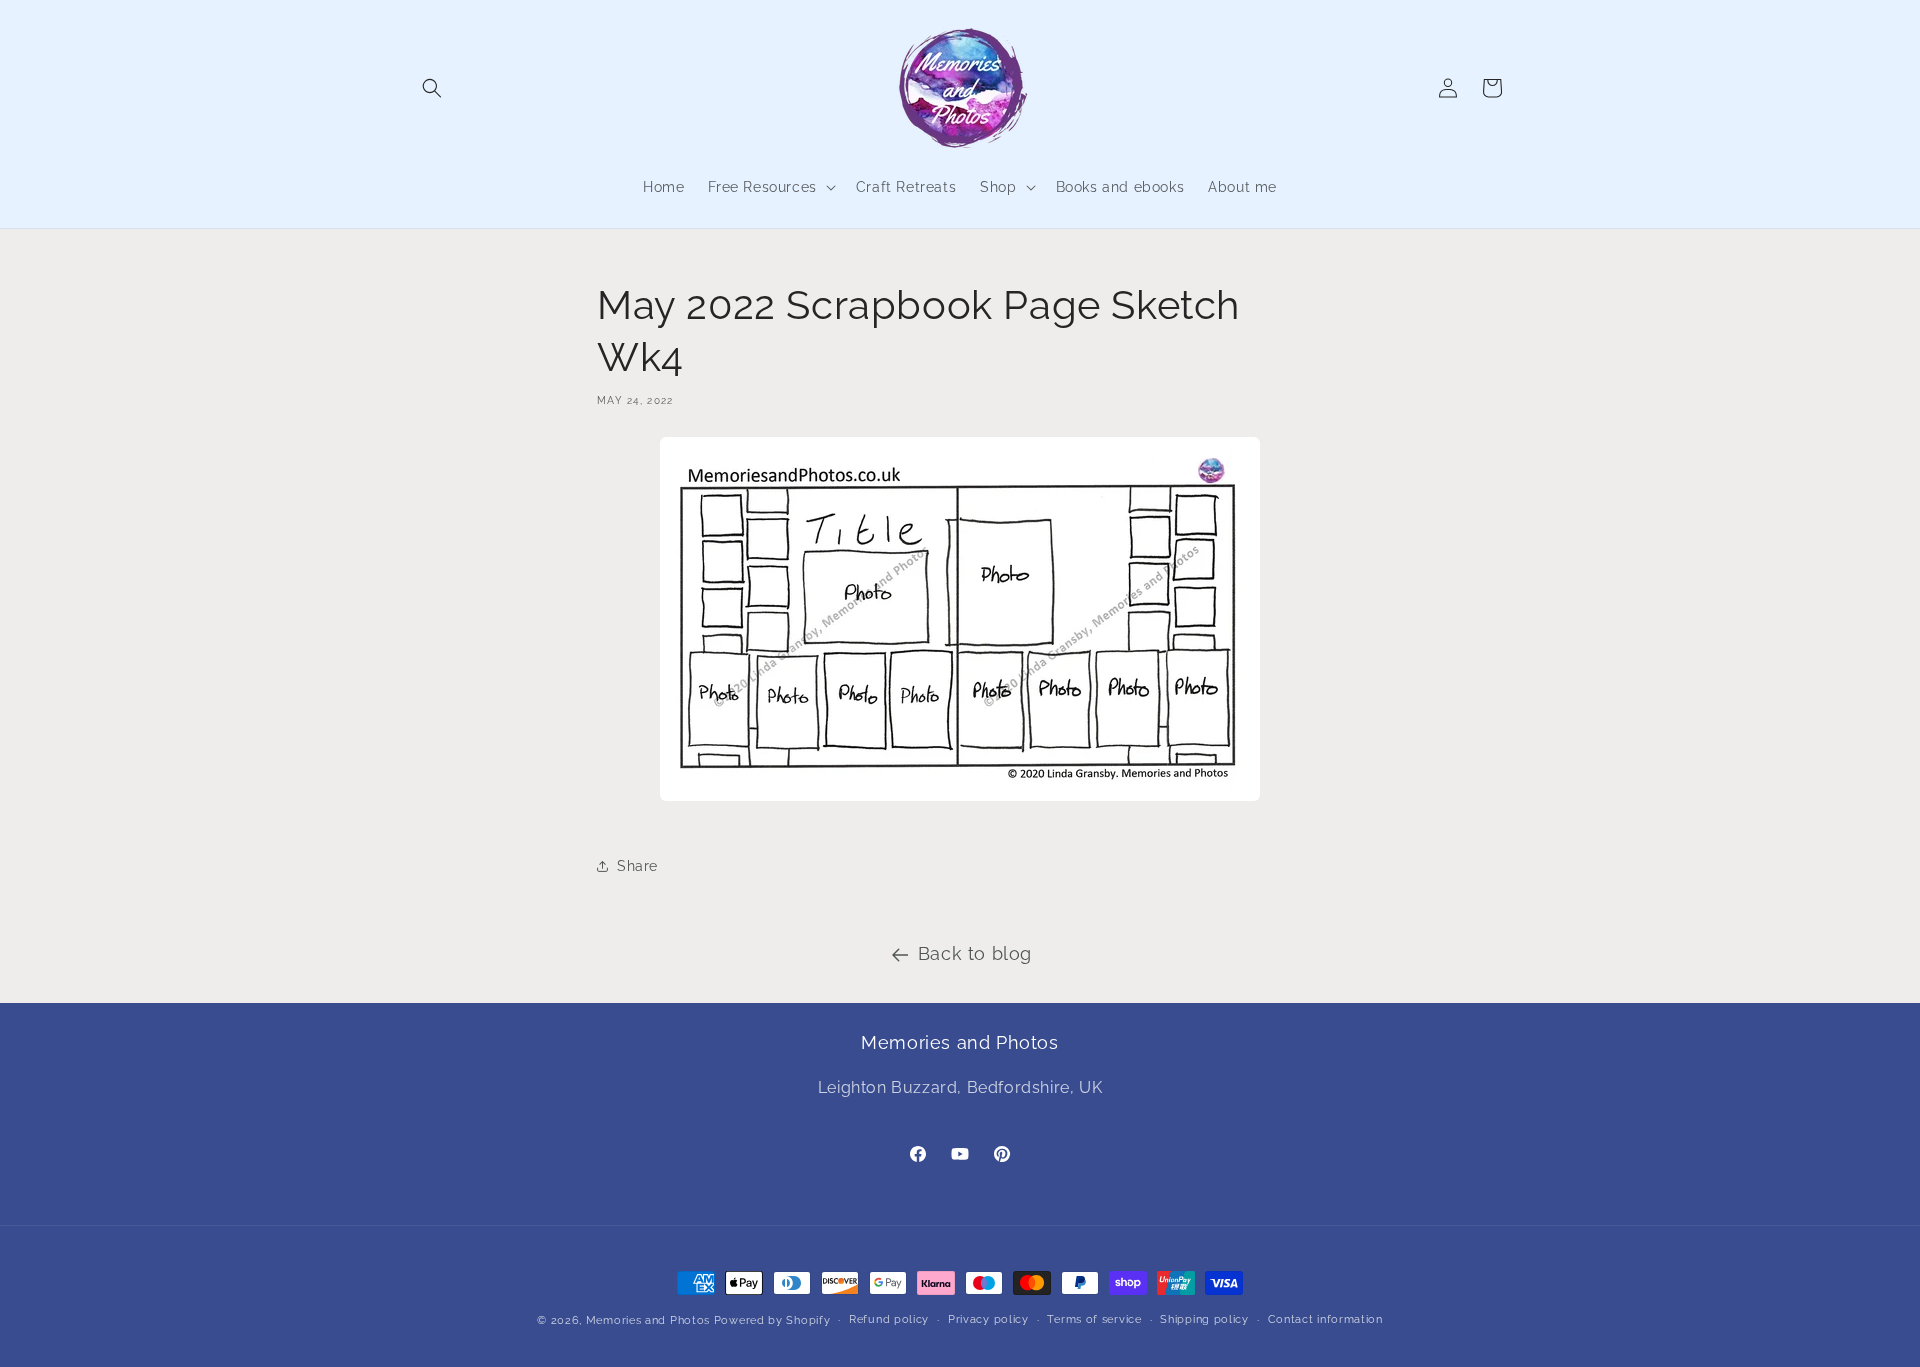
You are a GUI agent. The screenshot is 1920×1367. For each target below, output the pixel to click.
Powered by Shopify (772, 1320)
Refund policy (889, 1319)
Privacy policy (988, 1319)
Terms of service (1094, 1319)
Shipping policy (1204, 1319)
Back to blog (975, 953)
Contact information (1325, 1319)
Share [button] (637, 866)
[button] (432, 88)
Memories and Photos (648, 1320)
